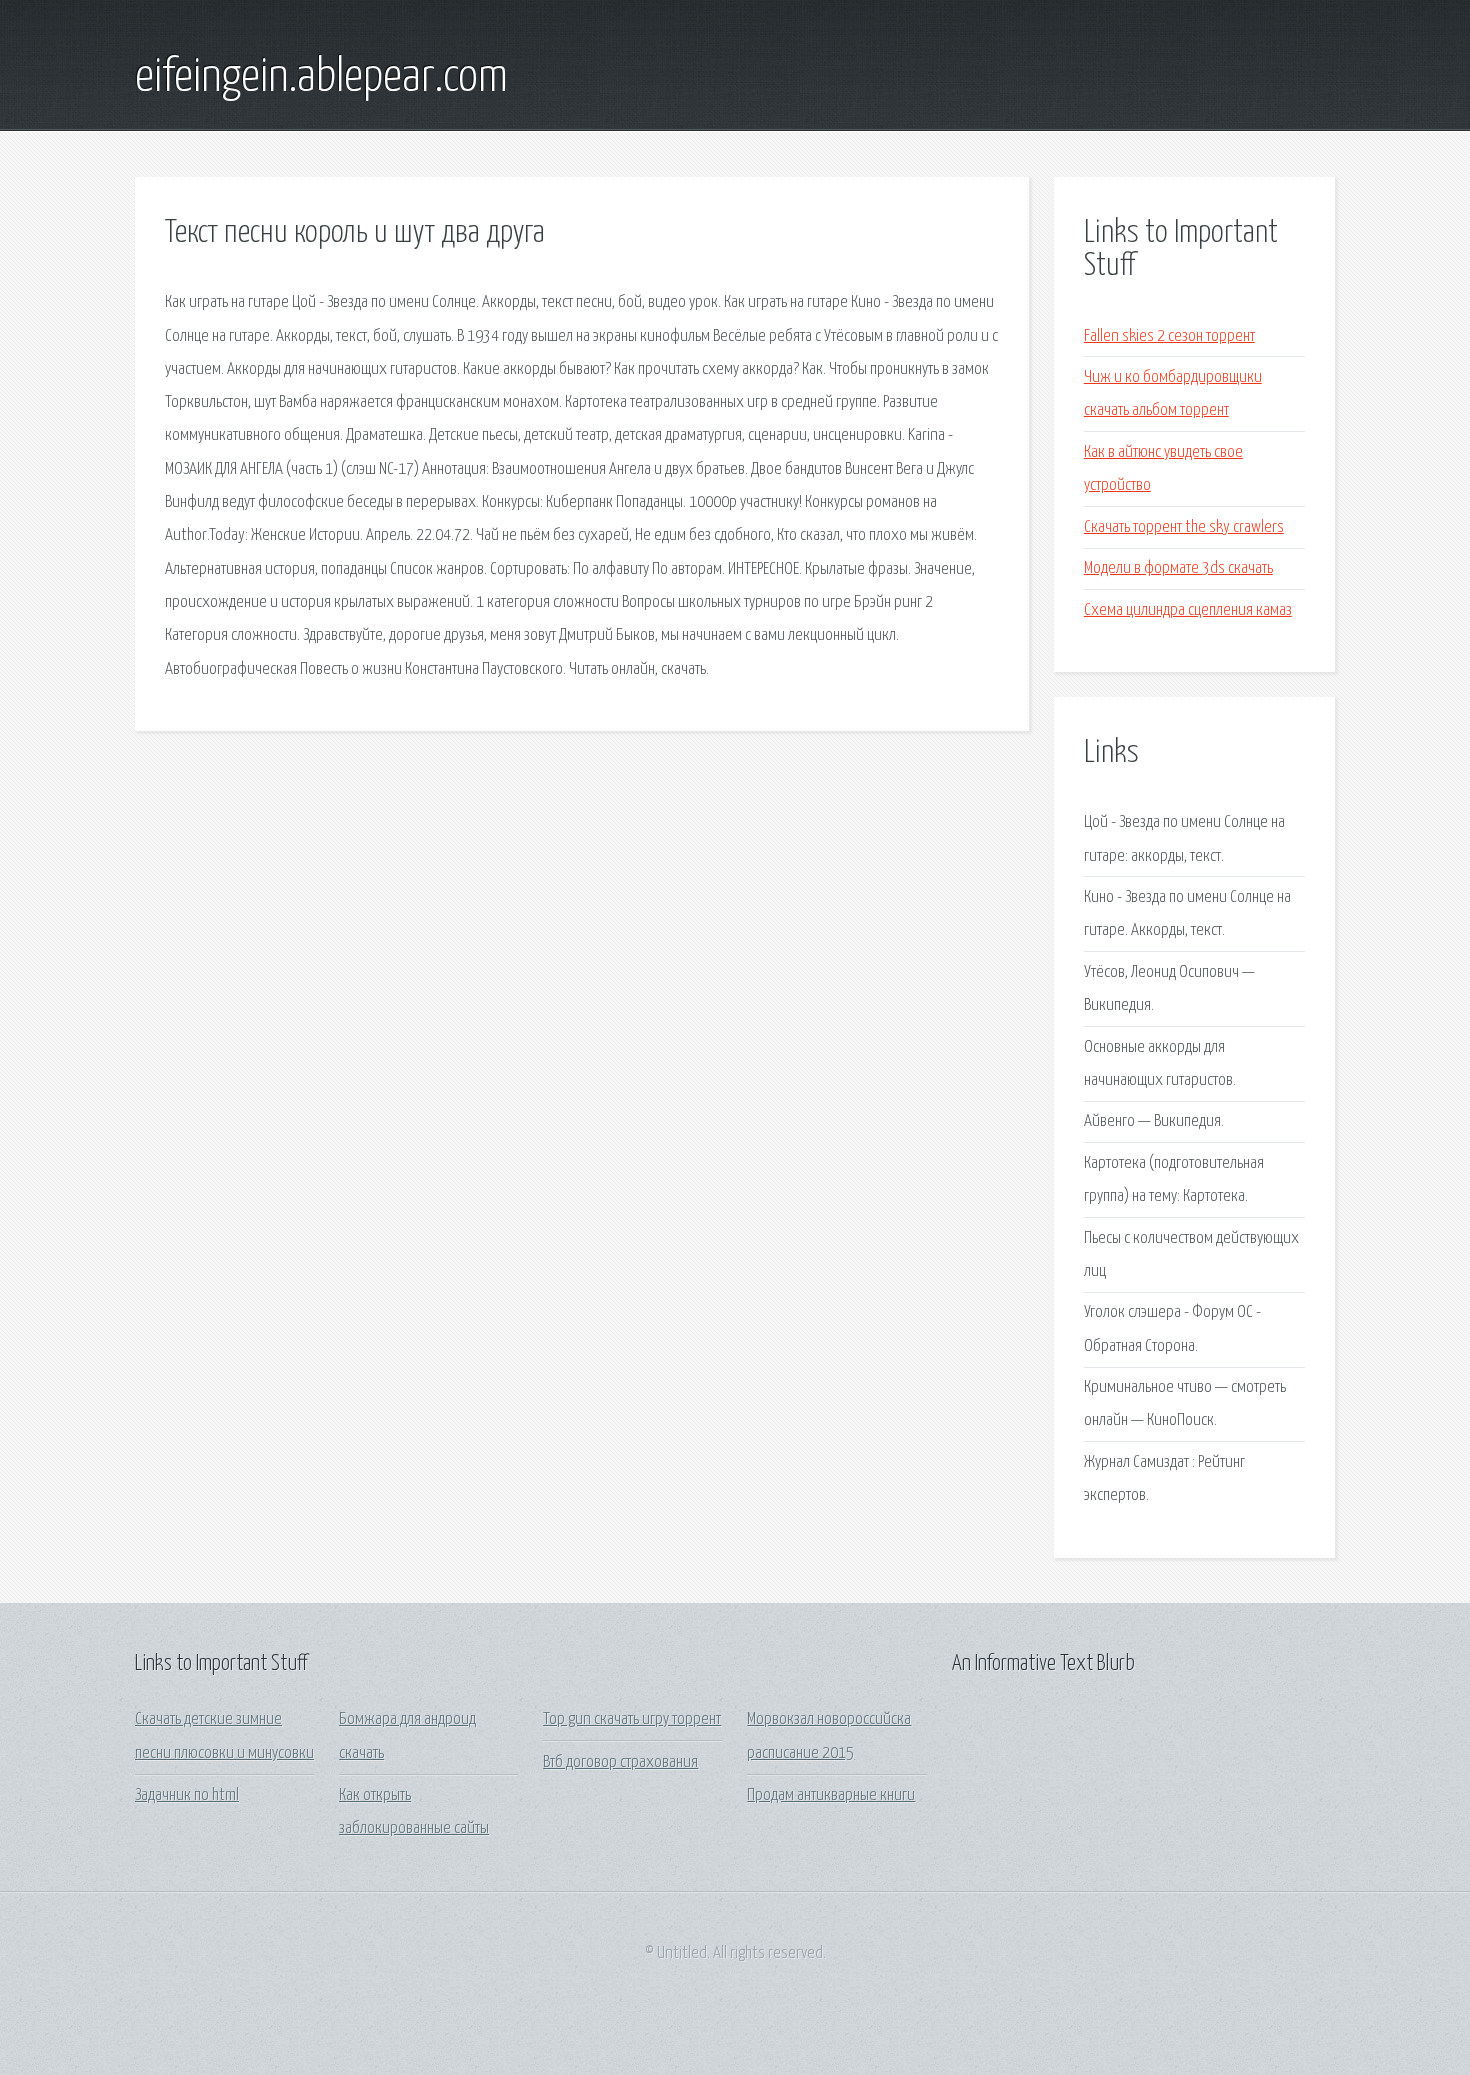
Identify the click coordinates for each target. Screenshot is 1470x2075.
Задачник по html (187, 1795)
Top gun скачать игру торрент (632, 1719)
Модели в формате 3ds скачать (1178, 568)
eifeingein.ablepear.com (321, 78)
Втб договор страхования (620, 1762)
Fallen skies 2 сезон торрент (1169, 336)
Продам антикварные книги (831, 1795)
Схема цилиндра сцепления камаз (1188, 610)
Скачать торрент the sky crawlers (1184, 527)
